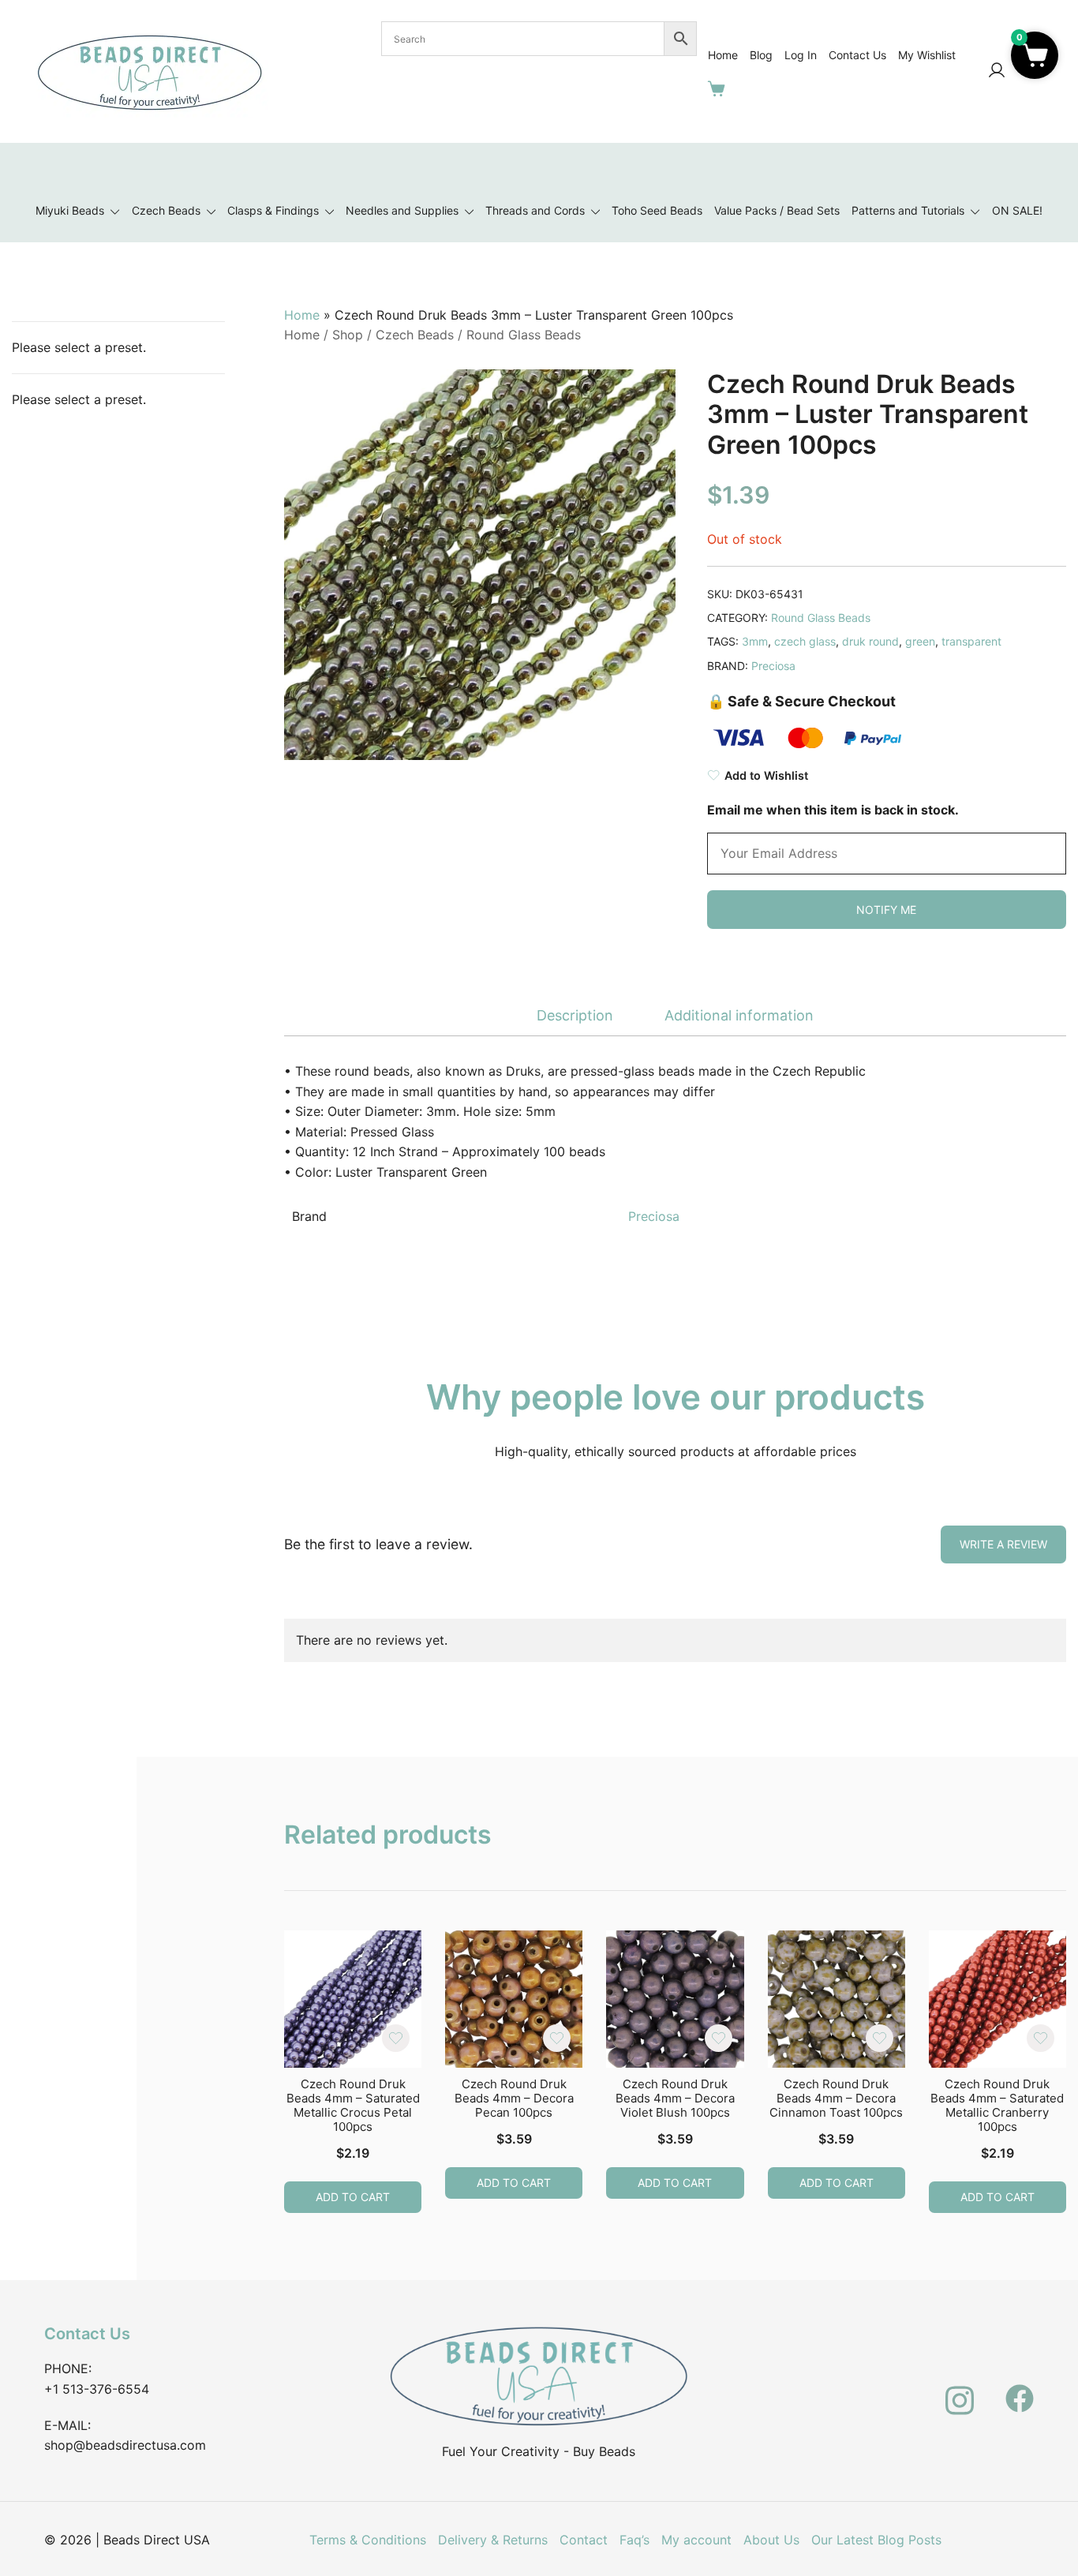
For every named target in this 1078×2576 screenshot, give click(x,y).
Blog (761, 55)
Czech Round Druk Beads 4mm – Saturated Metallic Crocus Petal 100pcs (353, 2105)
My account (696, 2540)
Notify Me (886, 910)
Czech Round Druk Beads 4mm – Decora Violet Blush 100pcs (675, 2098)
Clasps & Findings (273, 210)
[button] (1035, 55)
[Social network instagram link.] (960, 2390)
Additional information (739, 1015)
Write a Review (1003, 1544)
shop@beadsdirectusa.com (125, 2445)
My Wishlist (927, 55)
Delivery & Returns (493, 2540)
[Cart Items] (720, 88)
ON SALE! (1017, 210)
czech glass (805, 641)
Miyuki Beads (70, 210)
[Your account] (997, 71)
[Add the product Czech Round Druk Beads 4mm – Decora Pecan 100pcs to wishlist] (557, 2038)
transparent (971, 641)
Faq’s (634, 2540)
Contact (584, 2540)
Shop (348, 335)
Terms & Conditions (368, 2540)
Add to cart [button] (353, 2197)
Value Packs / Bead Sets (777, 210)
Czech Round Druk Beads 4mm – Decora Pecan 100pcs (514, 2098)
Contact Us (857, 55)
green (920, 641)
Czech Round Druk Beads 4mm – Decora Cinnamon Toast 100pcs (836, 2098)
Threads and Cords (535, 210)
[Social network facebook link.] (1020, 2390)
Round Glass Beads (524, 335)
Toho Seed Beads (657, 210)
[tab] (575, 1016)
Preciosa (773, 666)
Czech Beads (166, 210)
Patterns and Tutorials (908, 210)
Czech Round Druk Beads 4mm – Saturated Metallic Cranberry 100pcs (997, 2105)
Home (723, 55)
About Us (771, 2540)
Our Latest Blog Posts (876, 2540)
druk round (870, 641)
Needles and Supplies (402, 210)
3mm (755, 641)
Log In (801, 55)
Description (575, 1015)
